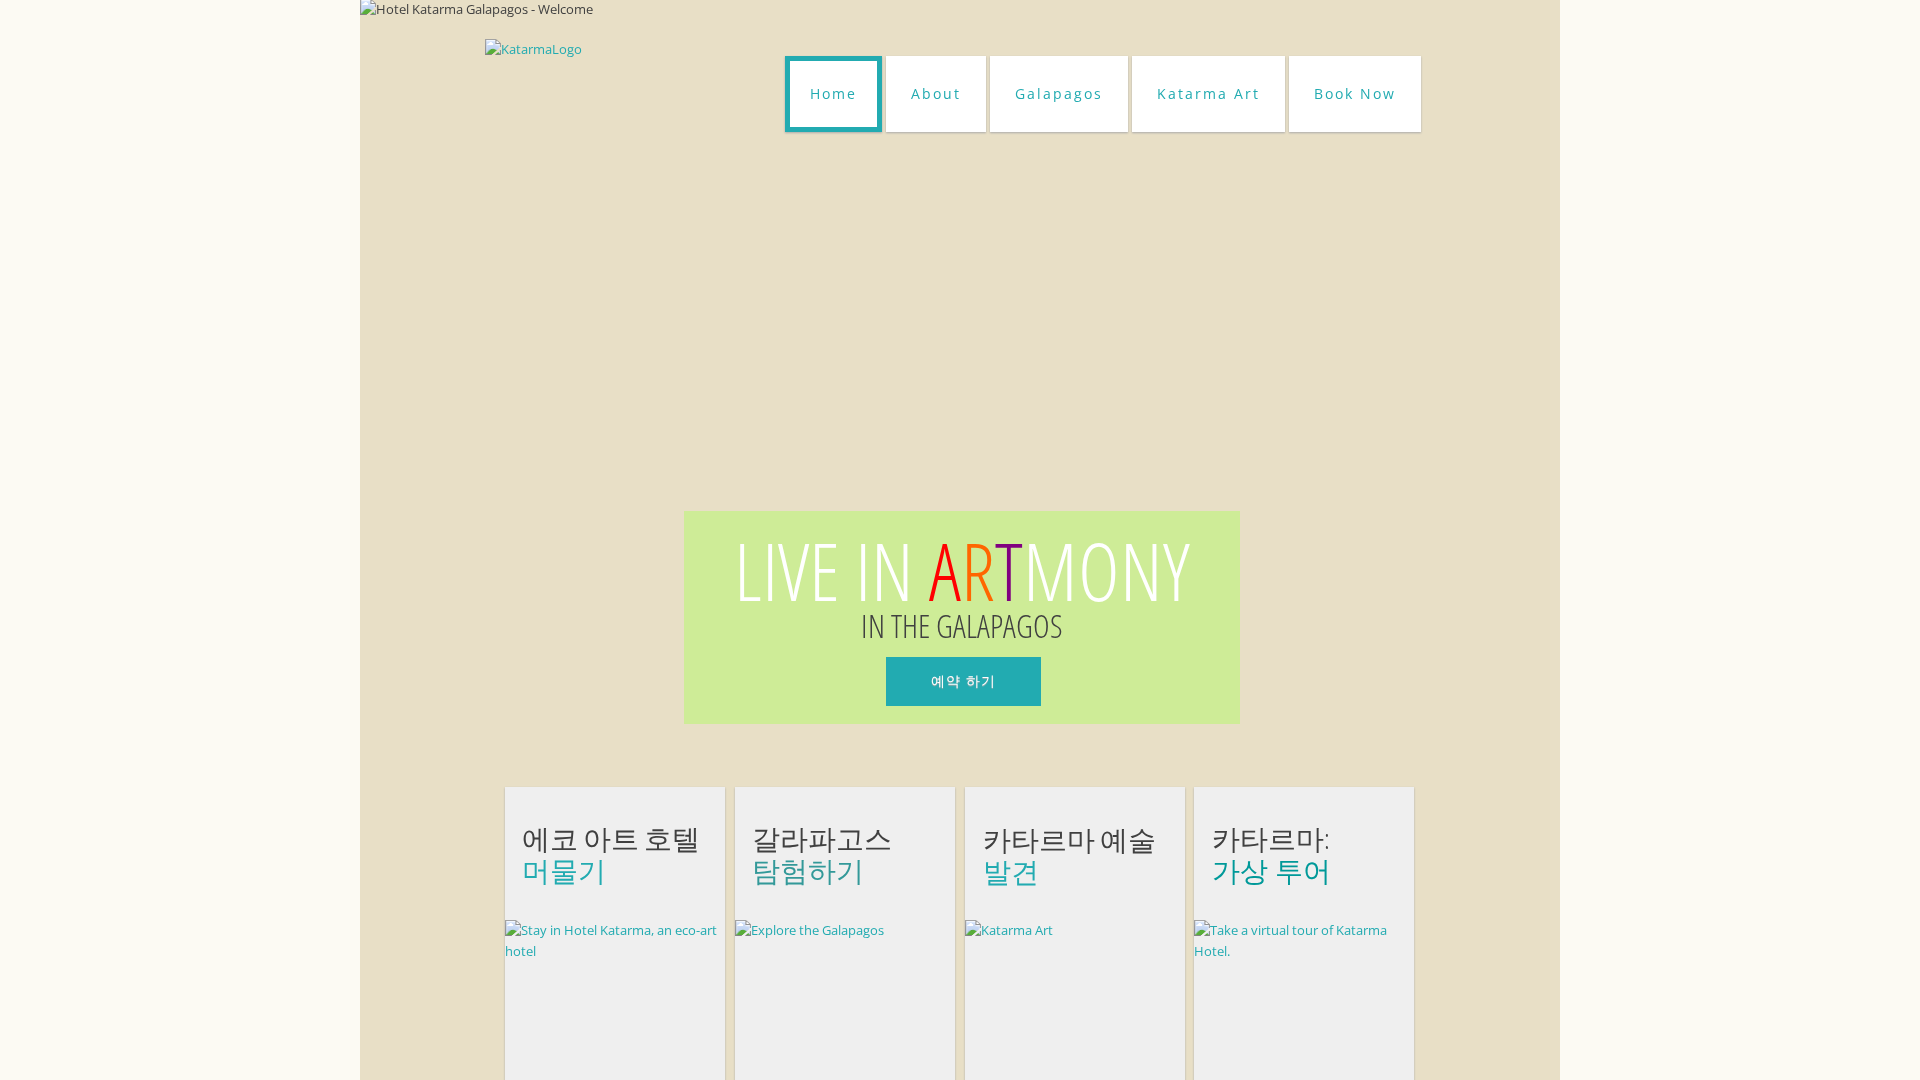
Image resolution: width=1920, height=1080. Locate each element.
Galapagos (1059, 93)
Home (833, 93)
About (936, 93)
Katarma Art (1208, 93)
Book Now (1355, 93)
